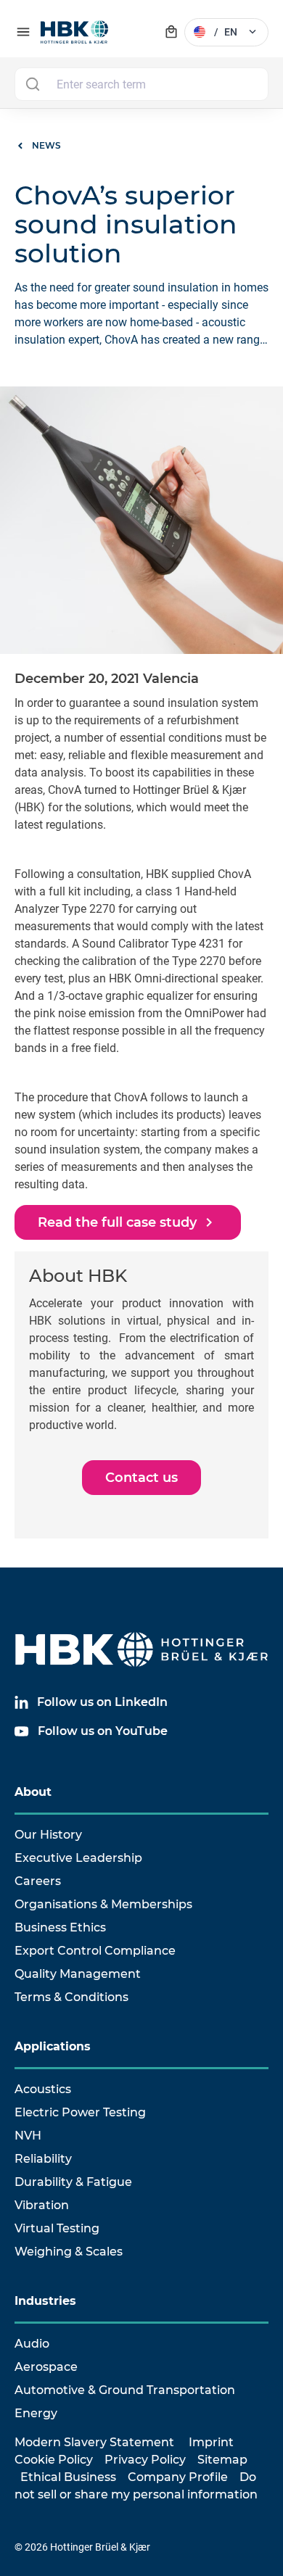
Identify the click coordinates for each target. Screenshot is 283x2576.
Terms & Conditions (71, 1997)
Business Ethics (60, 1927)
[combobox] (141, 84)
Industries (45, 2301)
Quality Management (78, 1974)
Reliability (43, 2159)
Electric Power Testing (80, 2112)
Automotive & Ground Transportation (125, 2390)
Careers (38, 1881)
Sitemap (222, 2460)
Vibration (42, 2205)
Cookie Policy (54, 2460)
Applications (53, 2046)
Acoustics (43, 2089)
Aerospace (46, 2367)
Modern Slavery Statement (94, 2442)
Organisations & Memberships (103, 1904)
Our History (48, 1835)
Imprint (211, 2442)
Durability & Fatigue (73, 2182)
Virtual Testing (57, 2228)
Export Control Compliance (95, 1951)
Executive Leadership (78, 1858)
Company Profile (178, 2477)
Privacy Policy (145, 2460)
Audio (32, 2344)
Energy (36, 2413)
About (33, 1792)
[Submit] (32, 84)
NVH (28, 2136)
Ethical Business (68, 2477)
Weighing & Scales (69, 2252)
